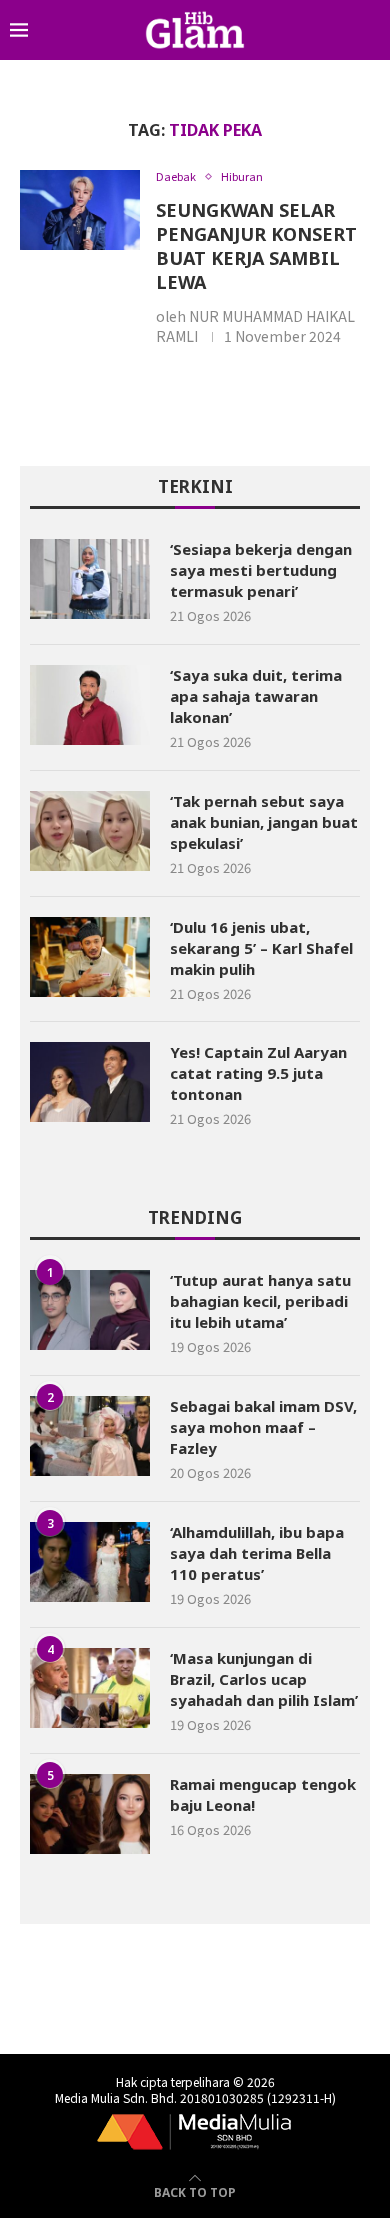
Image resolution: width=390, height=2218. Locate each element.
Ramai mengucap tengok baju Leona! (263, 1794)
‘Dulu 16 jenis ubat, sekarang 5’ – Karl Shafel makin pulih (261, 948)
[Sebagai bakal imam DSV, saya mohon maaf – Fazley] (90, 1436)
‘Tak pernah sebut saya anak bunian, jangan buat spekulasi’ (264, 822)
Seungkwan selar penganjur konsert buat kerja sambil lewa (256, 246)
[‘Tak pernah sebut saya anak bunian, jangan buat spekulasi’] (90, 831)
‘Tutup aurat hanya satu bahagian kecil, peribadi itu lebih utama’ (260, 1301)
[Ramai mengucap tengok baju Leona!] (90, 1814)
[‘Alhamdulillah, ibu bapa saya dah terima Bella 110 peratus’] (90, 1562)
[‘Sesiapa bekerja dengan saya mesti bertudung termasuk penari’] (90, 579)
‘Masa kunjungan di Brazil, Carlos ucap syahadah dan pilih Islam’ (264, 1679)
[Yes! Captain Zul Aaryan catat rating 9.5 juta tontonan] (90, 1082)
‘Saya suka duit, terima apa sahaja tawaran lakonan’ (256, 696)
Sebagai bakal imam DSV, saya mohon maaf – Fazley (263, 1427)
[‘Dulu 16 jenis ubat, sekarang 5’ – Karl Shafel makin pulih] (90, 957)
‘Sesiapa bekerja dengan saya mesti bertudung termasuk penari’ (261, 570)
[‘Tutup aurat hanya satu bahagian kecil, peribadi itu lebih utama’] (90, 1310)
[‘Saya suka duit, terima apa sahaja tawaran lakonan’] (90, 705)
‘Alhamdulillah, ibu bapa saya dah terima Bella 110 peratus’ (257, 1553)
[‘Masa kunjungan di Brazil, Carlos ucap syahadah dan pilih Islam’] (90, 1688)
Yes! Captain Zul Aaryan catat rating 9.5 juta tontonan (258, 1073)
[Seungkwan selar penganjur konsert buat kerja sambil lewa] (80, 210)
